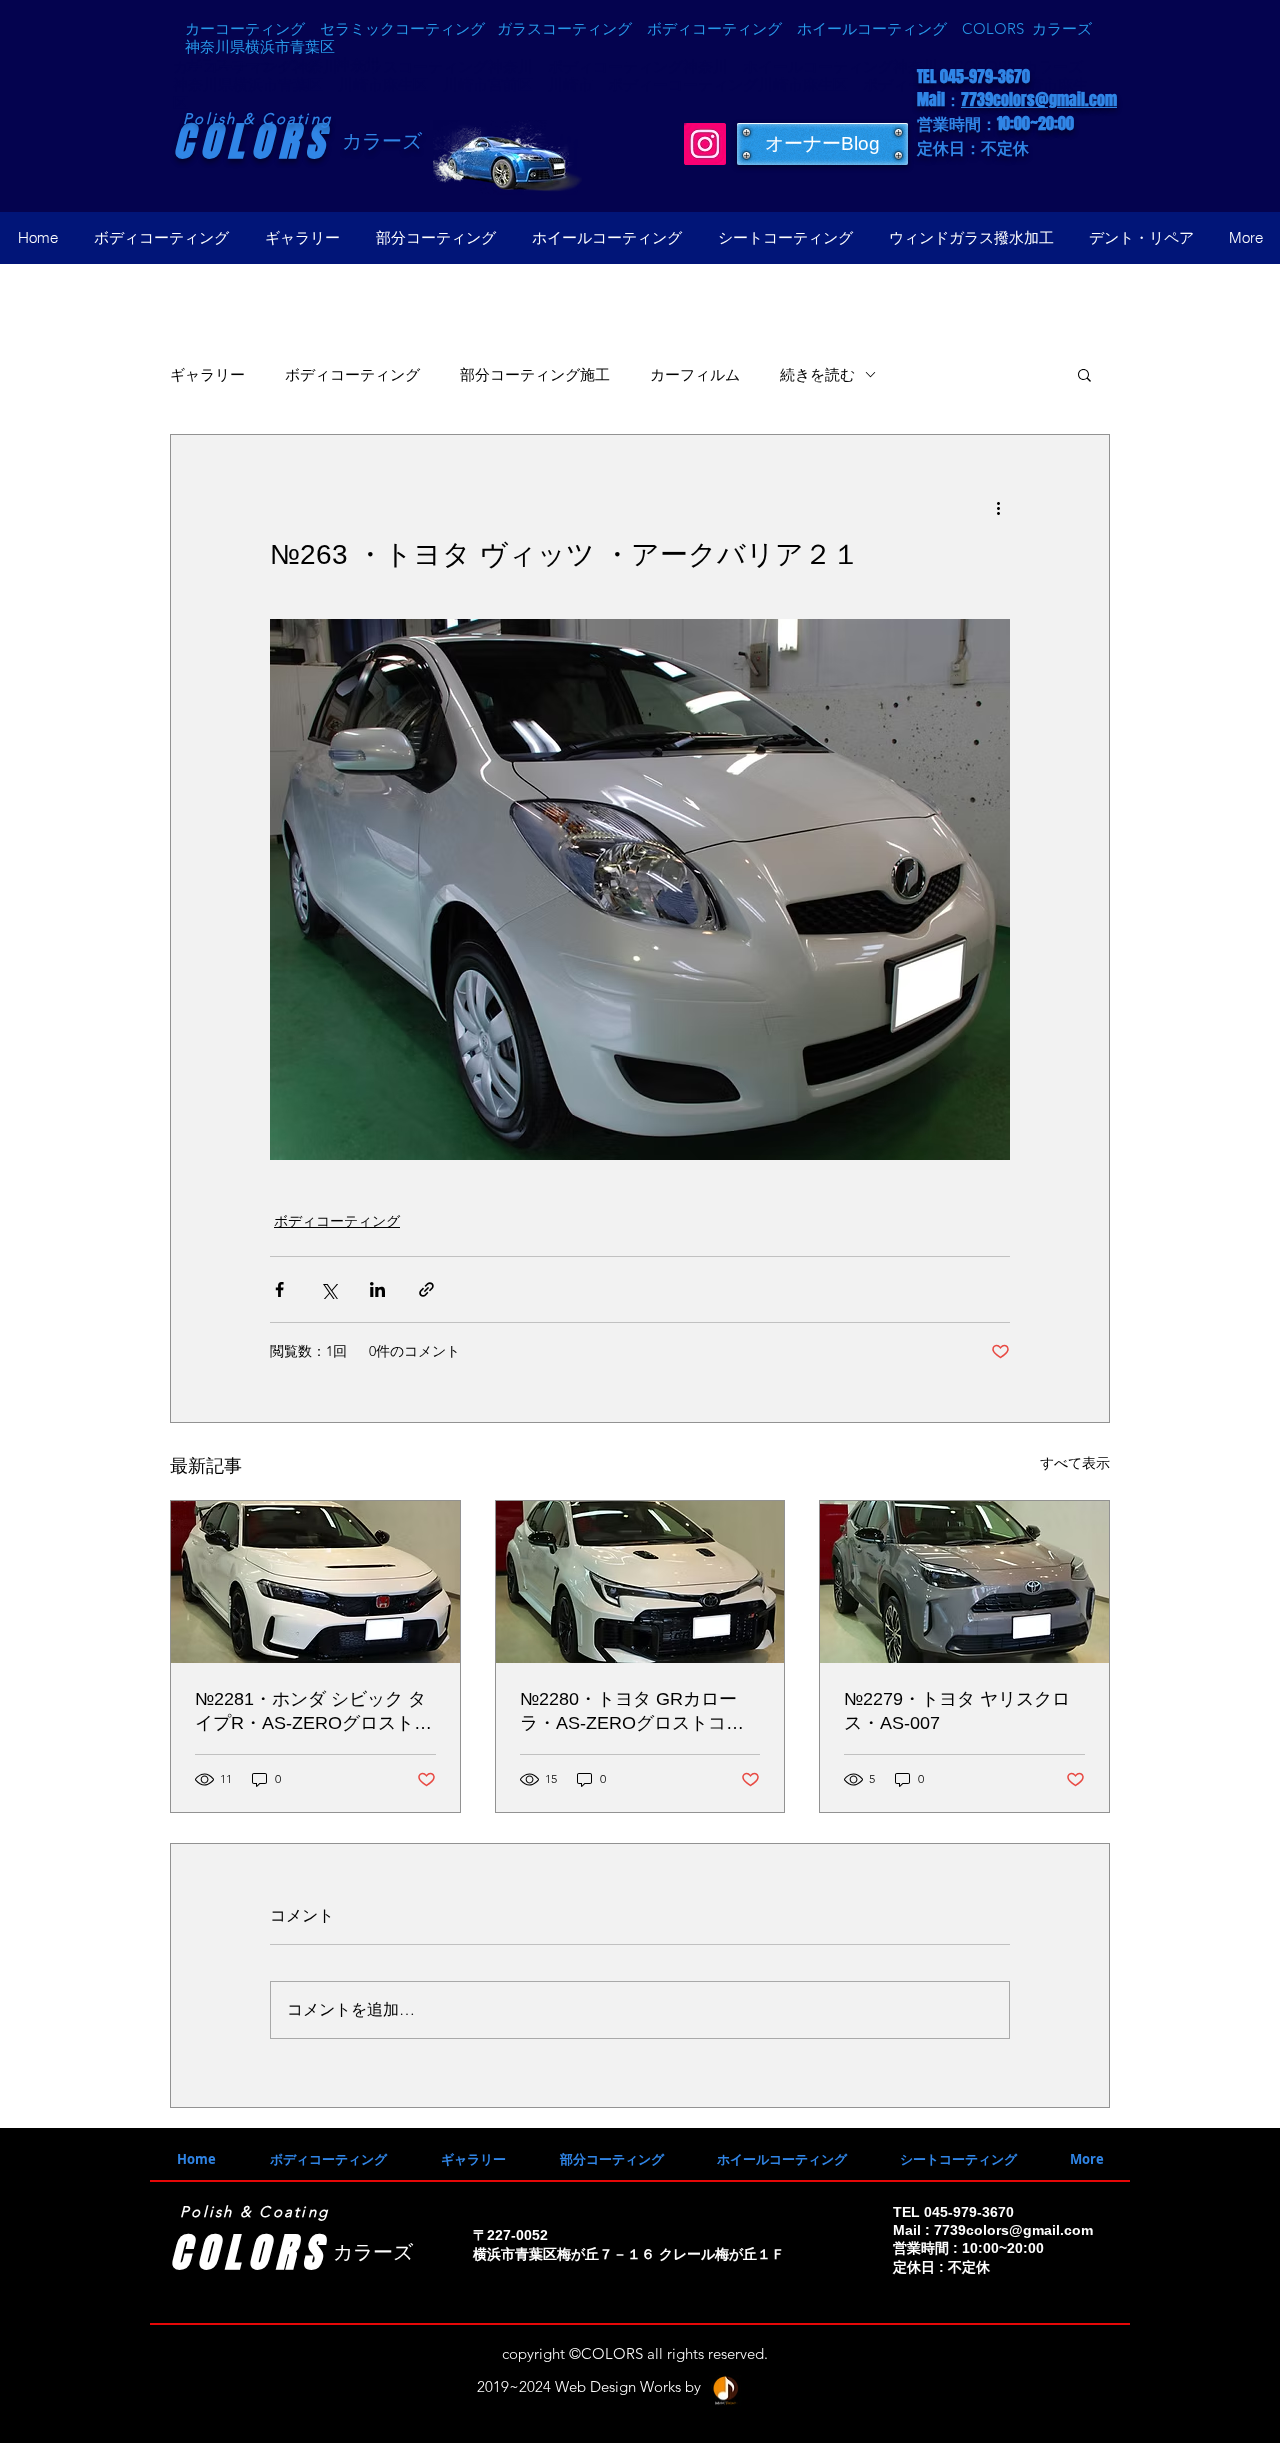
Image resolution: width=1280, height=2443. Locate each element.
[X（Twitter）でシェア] (328, 1289)
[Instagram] (705, 144)
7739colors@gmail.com (1039, 99)
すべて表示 (1075, 1463)
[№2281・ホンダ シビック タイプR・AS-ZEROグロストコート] (315, 1582)
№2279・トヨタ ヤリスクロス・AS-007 (957, 1711)
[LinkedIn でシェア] (377, 1289)
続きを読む (817, 374)
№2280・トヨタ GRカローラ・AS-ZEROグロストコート (632, 1712)
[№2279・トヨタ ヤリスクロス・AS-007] (964, 1582)
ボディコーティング (352, 374)
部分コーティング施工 (535, 374)
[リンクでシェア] (426, 1289)
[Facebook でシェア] (279, 1289)
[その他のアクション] (998, 507)
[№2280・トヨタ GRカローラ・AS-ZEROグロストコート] (640, 1582)
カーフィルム (695, 374)
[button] (1084, 374)
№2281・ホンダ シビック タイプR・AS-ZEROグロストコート (313, 1712)
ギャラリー (207, 374)
